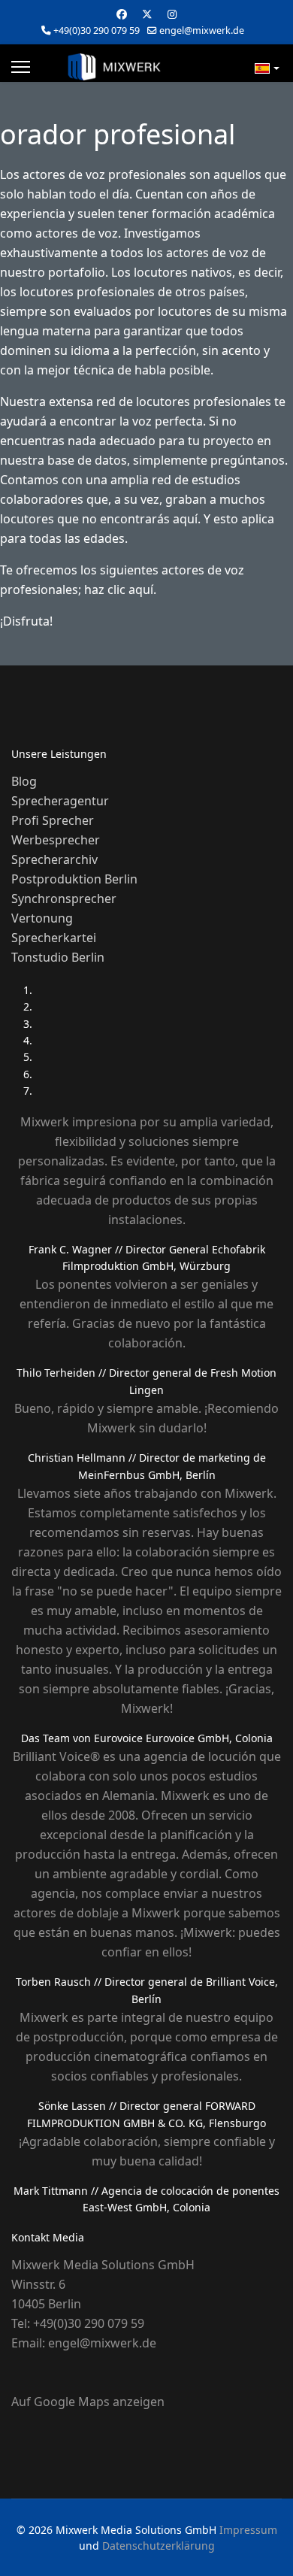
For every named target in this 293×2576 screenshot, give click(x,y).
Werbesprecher (56, 840)
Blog (24, 781)
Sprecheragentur (60, 801)
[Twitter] (147, 14)
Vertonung (42, 918)
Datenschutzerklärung (159, 2546)
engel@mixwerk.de (202, 30)
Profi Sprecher (53, 820)
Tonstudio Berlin (58, 957)
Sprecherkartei (54, 938)
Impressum (248, 2530)
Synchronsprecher (64, 899)
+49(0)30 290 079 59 (97, 30)
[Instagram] (172, 14)
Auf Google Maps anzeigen (88, 2402)
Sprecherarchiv (54, 859)
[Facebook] (122, 14)
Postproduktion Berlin (74, 879)
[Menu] (21, 67)
